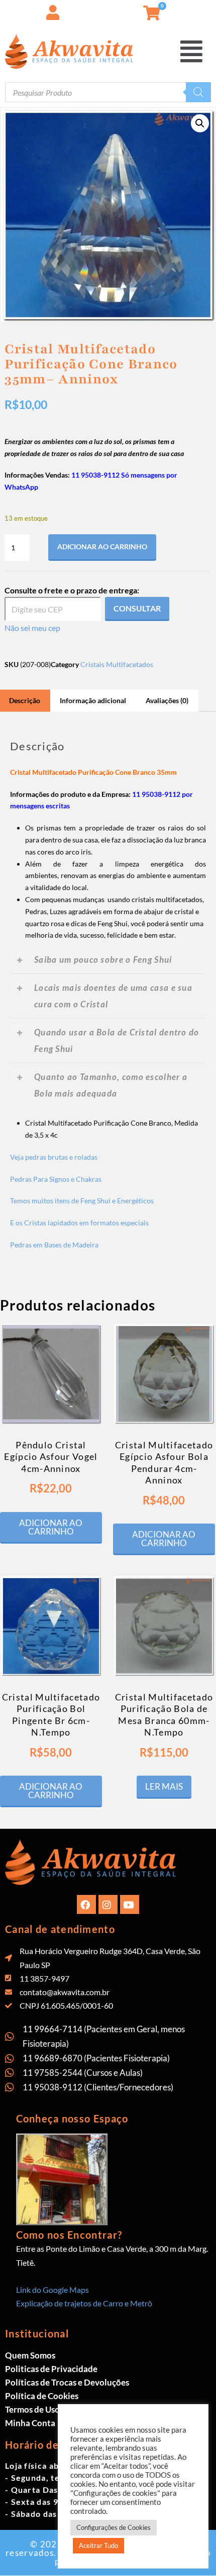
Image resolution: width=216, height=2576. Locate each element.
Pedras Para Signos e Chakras (56, 1179)
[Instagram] (108, 1904)
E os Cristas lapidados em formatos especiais (79, 1223)
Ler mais (164, 1786)
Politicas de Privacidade (51, 2369)
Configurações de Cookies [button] (114, 2527)
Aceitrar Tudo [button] (98, 2545)
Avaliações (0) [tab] (167, 700)
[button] (193, 51)
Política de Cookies (42, 2396)
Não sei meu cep (32, 628)
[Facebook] (86, 1904)
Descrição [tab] (25, 700)
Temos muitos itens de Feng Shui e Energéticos (82, 1201)
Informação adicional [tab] (93, 700)
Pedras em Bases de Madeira (54, 1245)
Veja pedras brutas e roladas (54, 1157)
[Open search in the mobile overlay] (108, 92)
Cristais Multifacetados (117, 664)
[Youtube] (130, 1904)
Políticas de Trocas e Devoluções (67, 2382)
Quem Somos (30, 2355)
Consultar (137, 608)
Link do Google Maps (52, 2290)
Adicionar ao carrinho (102, 547)
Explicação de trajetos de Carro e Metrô (84, 2303)
